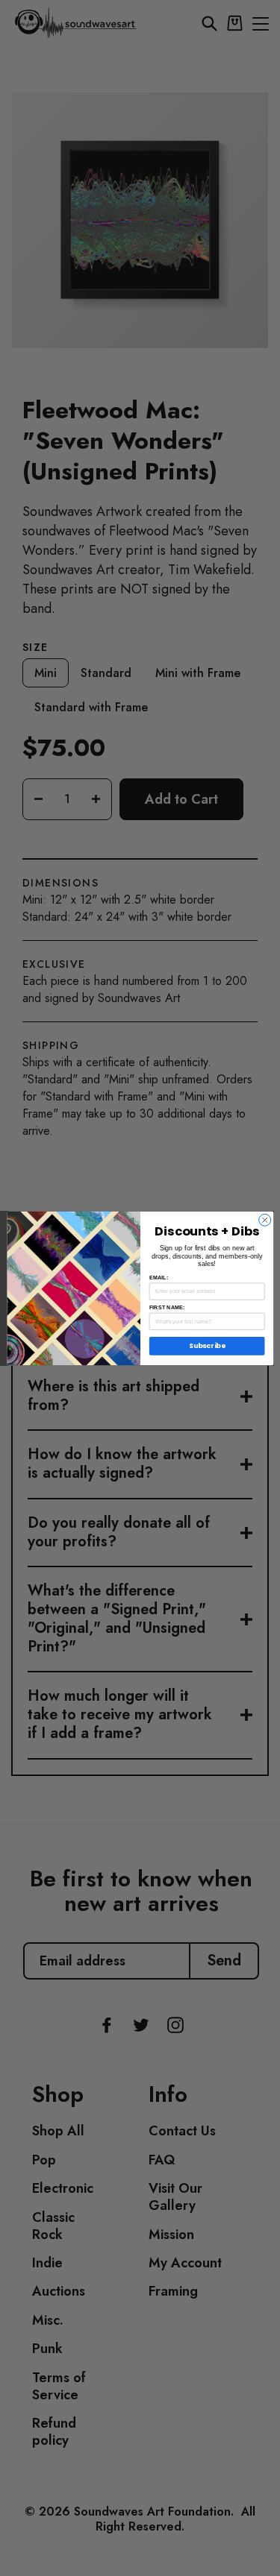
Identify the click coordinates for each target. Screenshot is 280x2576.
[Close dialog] (264, 1220)
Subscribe (207, 1345)
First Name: (167, 1307)
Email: (158, 1277)
